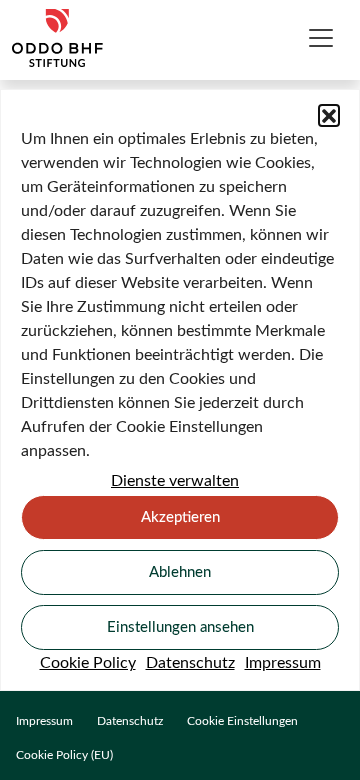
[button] (329, 115)
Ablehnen (180, 572)
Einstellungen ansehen (180, 627)
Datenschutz (190, 663)
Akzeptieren (180, 517)
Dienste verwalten (175, 481)
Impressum (283, 663)
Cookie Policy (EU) (64, 755)
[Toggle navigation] (321, 38)
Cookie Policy (88, 663)
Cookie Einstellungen (242, 721)
